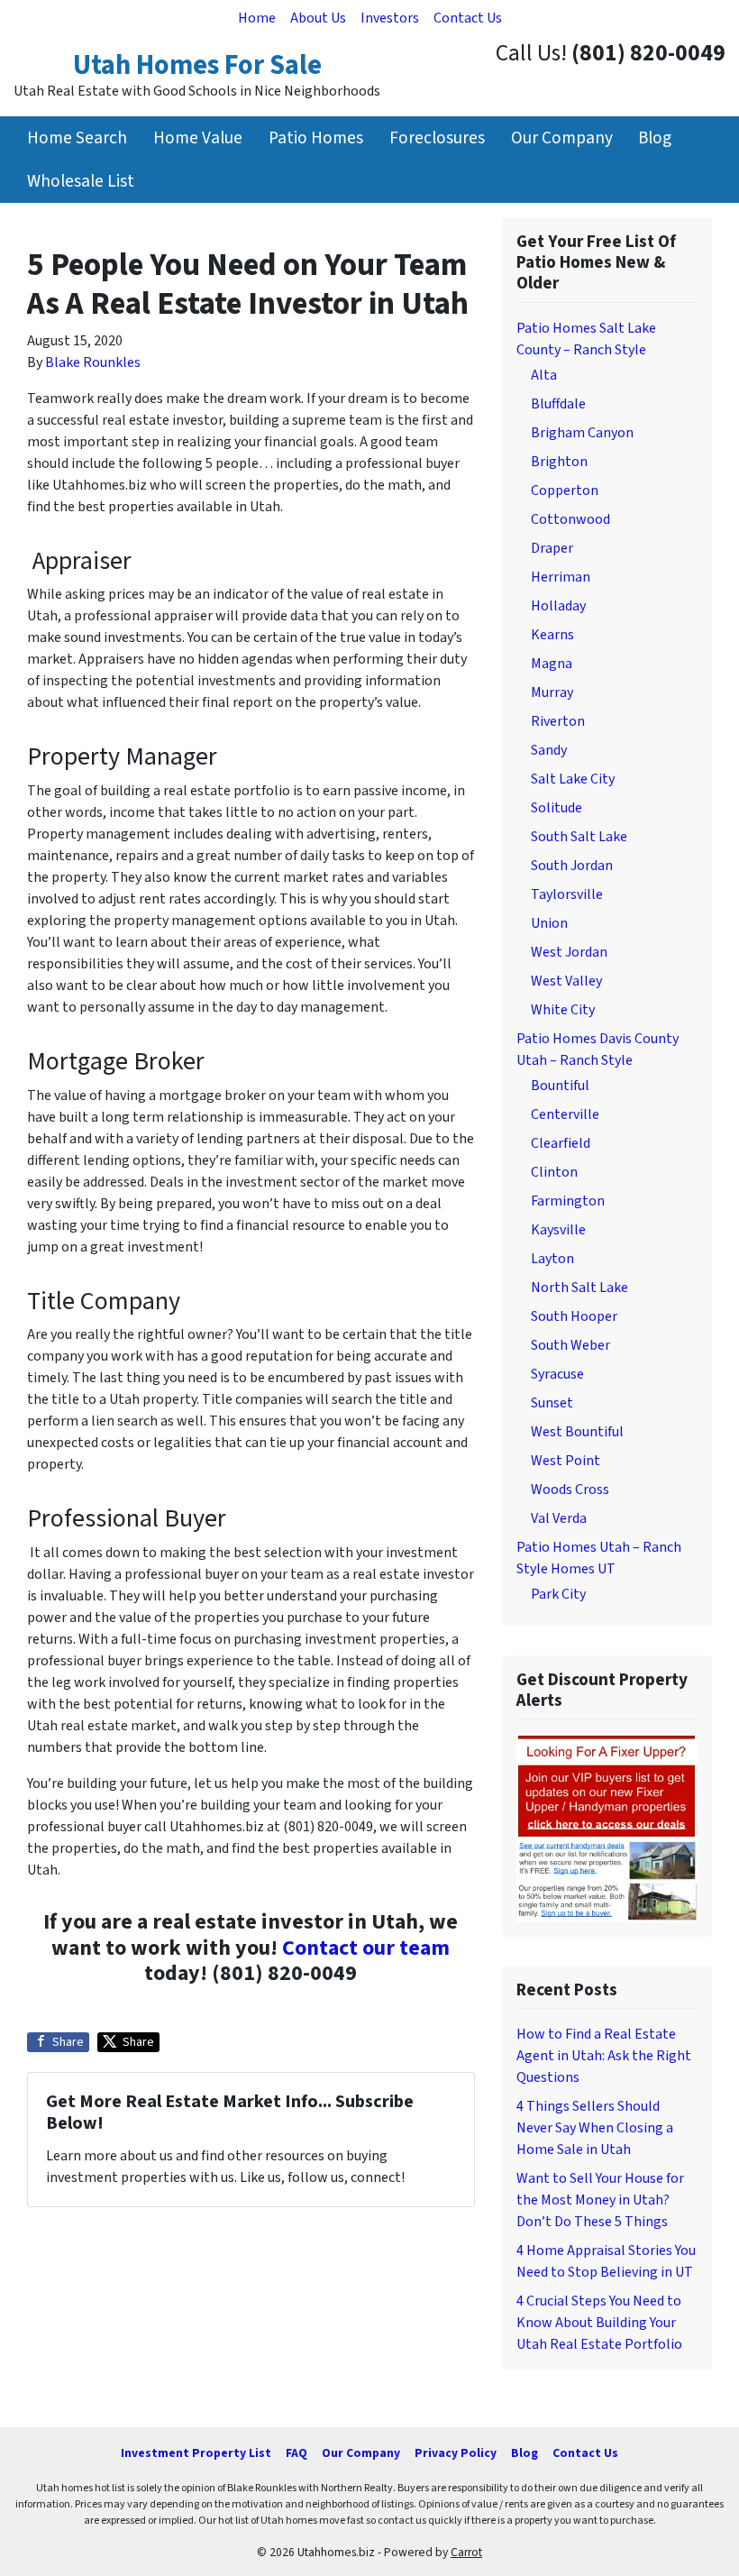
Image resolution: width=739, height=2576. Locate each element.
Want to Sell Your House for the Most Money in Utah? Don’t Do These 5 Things (600, 2200)
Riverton (558, 721)
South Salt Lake (579, 837)
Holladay (558, 606)
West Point (566, 1461)
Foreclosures (437, 138)
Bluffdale (558, 404)
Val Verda (559, 1518)
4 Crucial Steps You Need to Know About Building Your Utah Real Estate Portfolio (599, 2323)
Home (257, 18)
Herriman (561, 577)
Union (549, 923)
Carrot (466, 2552)
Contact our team (366, 1948)
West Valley (566, 981)
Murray (552, 692)
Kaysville (558, 1230)
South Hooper (574, 1316)
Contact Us (468, 18)
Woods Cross (570, 1490)
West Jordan (569, 952)
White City (563, 1010)
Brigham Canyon (582, 433)
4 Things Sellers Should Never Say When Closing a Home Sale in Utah (595, 2128)
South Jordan (572, 866)
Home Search (77, 138)
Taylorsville (567, 894)
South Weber (570, 1345)
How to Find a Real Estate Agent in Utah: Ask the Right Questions (604, 2056)
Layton (552, 1259)
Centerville (565, 1114)
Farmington (568, 1201)
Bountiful (560, 1086)
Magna (552, 664)
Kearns (552, 635)
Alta (544, 375)
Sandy (549, 750)
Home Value (198, 138)
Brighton (559, 462)
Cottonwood (570, 519)
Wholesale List (81, 181)
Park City (558, 1594)
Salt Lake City (573, 779)
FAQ (297, 2453)
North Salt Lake (579, 1288)
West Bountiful (577, 1432)
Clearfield (561, 1143)
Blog (655, 138)
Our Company (562, 138)
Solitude (557, 808)
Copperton (565, 490)
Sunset (552, 1403)
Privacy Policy (456, 2453)
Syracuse (557, 1374)
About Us (318, 18)
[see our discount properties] (607, 1827)
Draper (552, 548)
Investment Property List (196, 2453)
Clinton (554, 1172)
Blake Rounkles (93, 362)
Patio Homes (316, 138)
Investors (390, 18)
